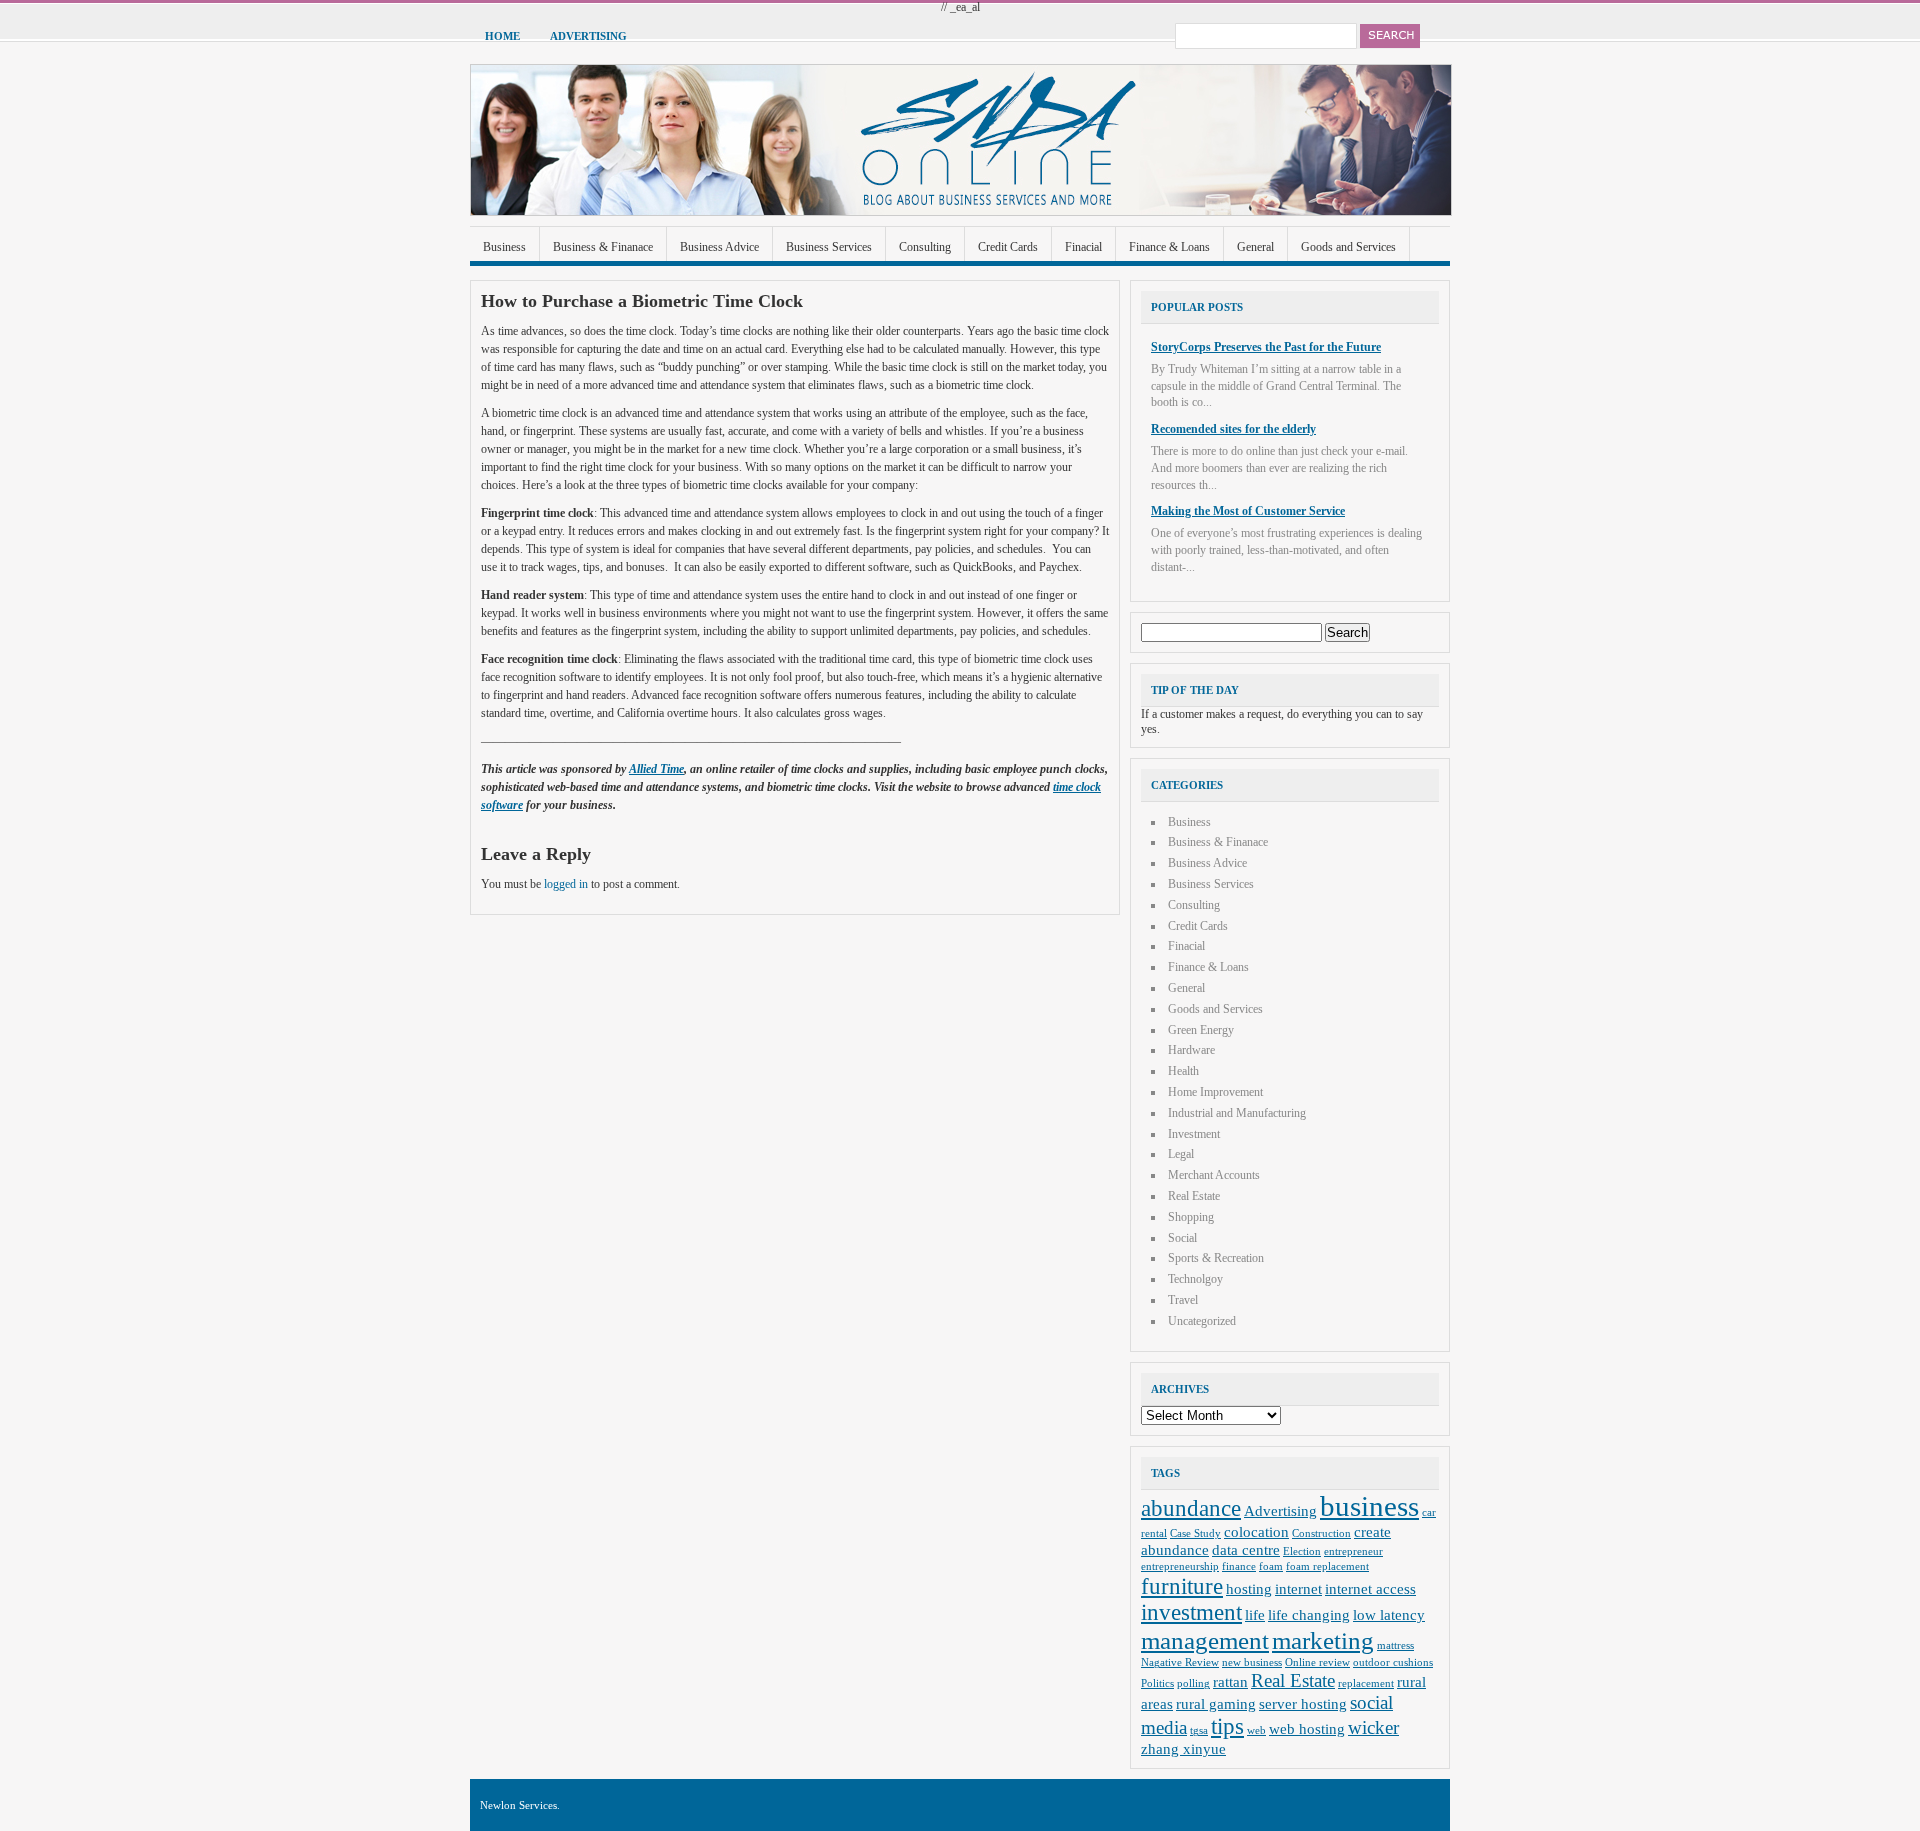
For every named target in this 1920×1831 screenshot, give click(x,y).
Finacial (1083, 247)
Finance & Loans (1169, 247)
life (1255, 1614)
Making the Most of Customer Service (1248, 511)
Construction (1321, 1533)
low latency (1389, 1614)
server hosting (1303, 1703)
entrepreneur (1353, 1551)
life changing (1309, 1614)
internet (1298, 1588)
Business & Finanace (603, 247)
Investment (1194, 1134)
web (1256, 1730)
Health (1183, 1071)
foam (1271, 1566)
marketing (1323, 1640)
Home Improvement (1215, 1092)
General (1255, 247)
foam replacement (1327, 1566)
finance (1239, 1566)
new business (1252, 1662)
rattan (1230, 1681)
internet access (1370, 1588)
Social (1182, 1238)
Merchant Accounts (1214, 1175)
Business (504, 247)
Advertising (588, 36)
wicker (1373, 1727)
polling (1193, 1683)
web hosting (1307, 1728)
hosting (1249, 1588)
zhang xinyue (1183, 1748)
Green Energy (1201, 1030)
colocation (1256, 1531)
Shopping (1191, 1217)
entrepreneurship (1180, 1566)
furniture (1182, 1586)
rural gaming (1216, 1703)
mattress (1395, 1645)
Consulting (925, 247)
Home (502, 36)
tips (1227, 1726)
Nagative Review (1180, 1662)
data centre (1246, 1549)
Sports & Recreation (1216, 1258)
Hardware (1191, 1050)
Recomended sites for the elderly (1233, 429)
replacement (1366, 1683)
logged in (566, 884)
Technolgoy (1195, 1279)
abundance (1191, 1508)
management (1205, 1640)
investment (1191, 1612)
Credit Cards (1008, 247)
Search (1390, 36)
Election (1302, 1551)
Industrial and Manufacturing (1237, 1113)
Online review (1317, 1662)
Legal (1181, 1154)
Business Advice (719, 247)
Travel (1183, 1300)
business (1369, 1506)
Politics (1157, 1683)
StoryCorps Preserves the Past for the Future (1266, 347)
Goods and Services (1348, 247)
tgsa (1199, 1730)
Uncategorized (1202, 1321)
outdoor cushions (1393, 1662)
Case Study (1195, 1533)
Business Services (829, 247)
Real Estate (1194, 1196)
